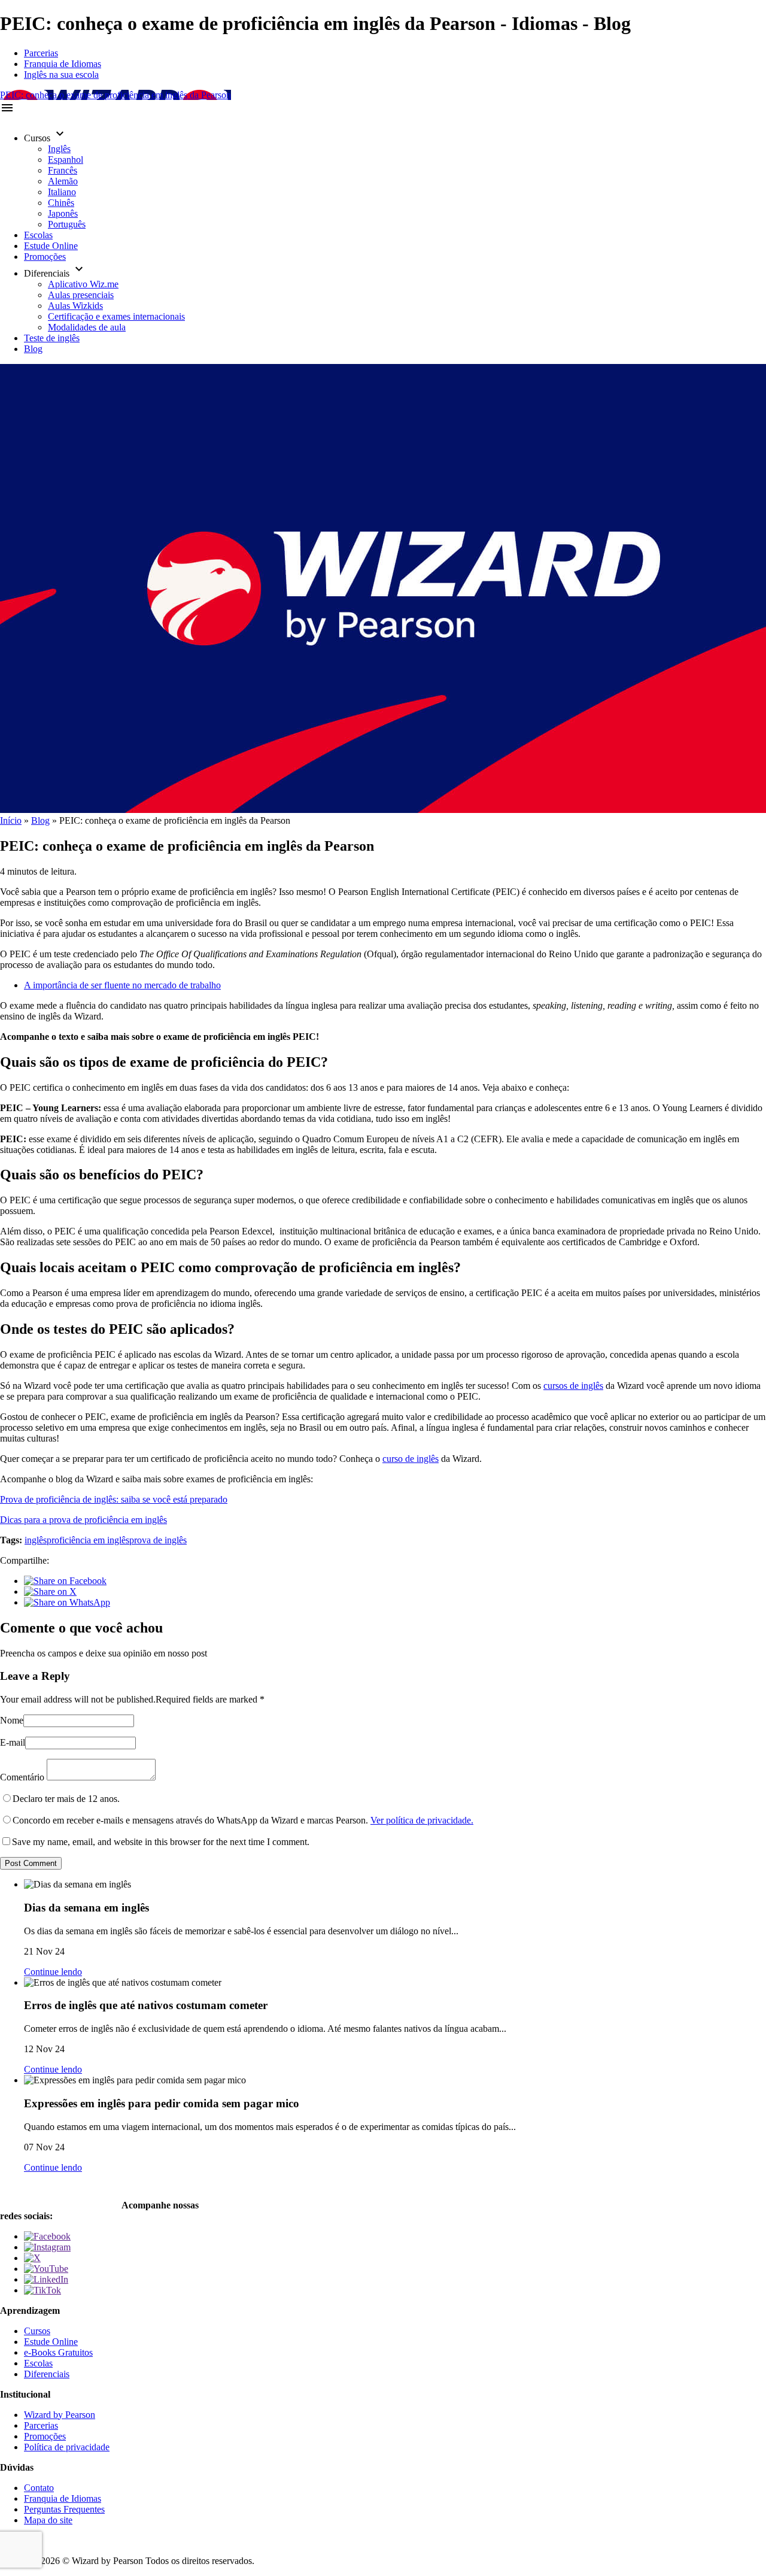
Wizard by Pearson (60, 2415)
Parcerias (41, 53)
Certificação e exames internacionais (116, 316)
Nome (12, 1720)
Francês (63, 170)
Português (67, 224)
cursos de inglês (573, 1386)
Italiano (62, 192)
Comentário (22, 1777)
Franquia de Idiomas (63, 64)
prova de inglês (158, 1540)
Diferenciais (47, 2374)
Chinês (61, 203)
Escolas (38, 235)
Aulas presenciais (81, 295)
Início (11, 820)
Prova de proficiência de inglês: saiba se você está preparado (114, 1499)
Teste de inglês (52, 338)
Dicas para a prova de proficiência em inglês (83, 1520)
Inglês (59, 149)
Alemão (63, 181)
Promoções (45, 257)
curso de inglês (411, 1459)
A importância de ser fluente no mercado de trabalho (122, 985)
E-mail (13, 1742)
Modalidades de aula (87, 327)
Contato (39, 2488)
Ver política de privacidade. (422, 1820)
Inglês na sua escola (61, 75)
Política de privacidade (67, 2447)
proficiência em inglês (88, 1540)
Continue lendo (53, 1972)
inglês (36, 1540)
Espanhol (66, 160)
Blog (33, 349)
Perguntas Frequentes (64, 2509)
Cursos (37, 2331)
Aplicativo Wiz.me (83, 284)
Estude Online (51, 246)
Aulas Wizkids (75, 306)
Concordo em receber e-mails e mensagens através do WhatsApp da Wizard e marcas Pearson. (243, 1820)
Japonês (63, 213)
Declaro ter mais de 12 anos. (66, 1799)
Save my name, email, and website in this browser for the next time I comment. (161, 1842)
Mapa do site (48, 2520)
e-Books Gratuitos (58, 2352)
